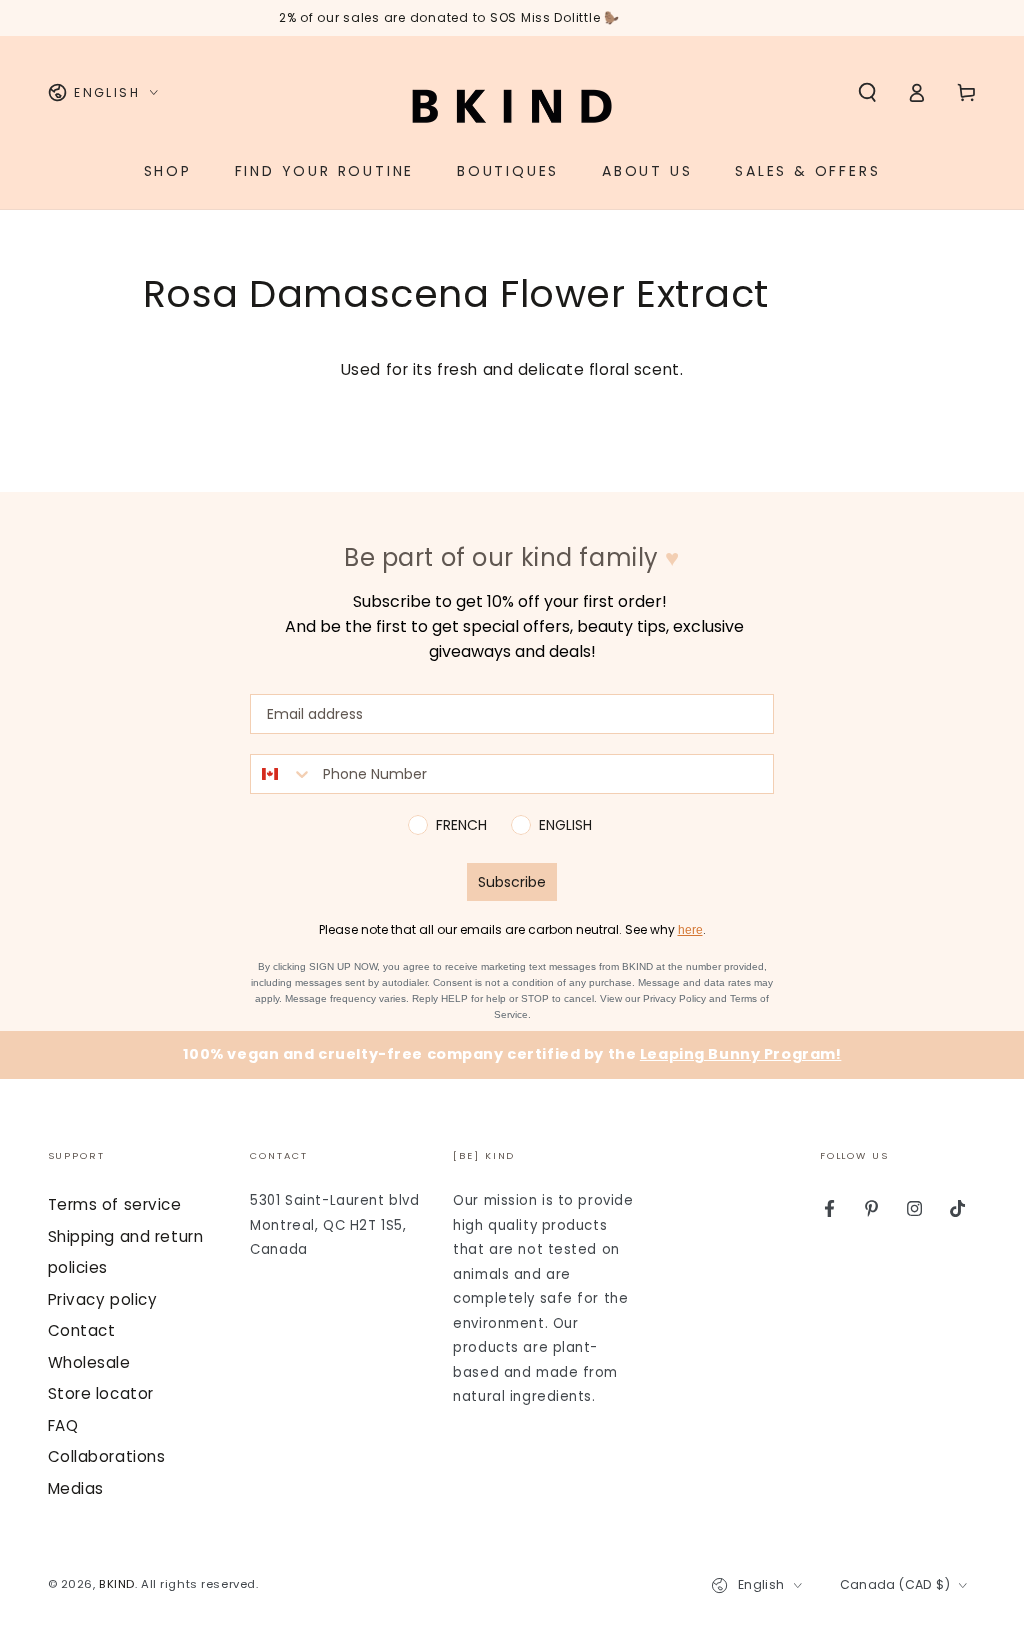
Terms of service (115, 1204)
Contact (82, 1330)
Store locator (101, 1393)
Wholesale (89, 1362)
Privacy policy (103, 1299)
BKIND (117, 1584)
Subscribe (512, 882)
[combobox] (282, 774)
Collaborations (107, 1456)
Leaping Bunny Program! (741, 1054)
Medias (76, 1488)
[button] (867, 93)
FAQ (63, 1425)
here (690, 930)
